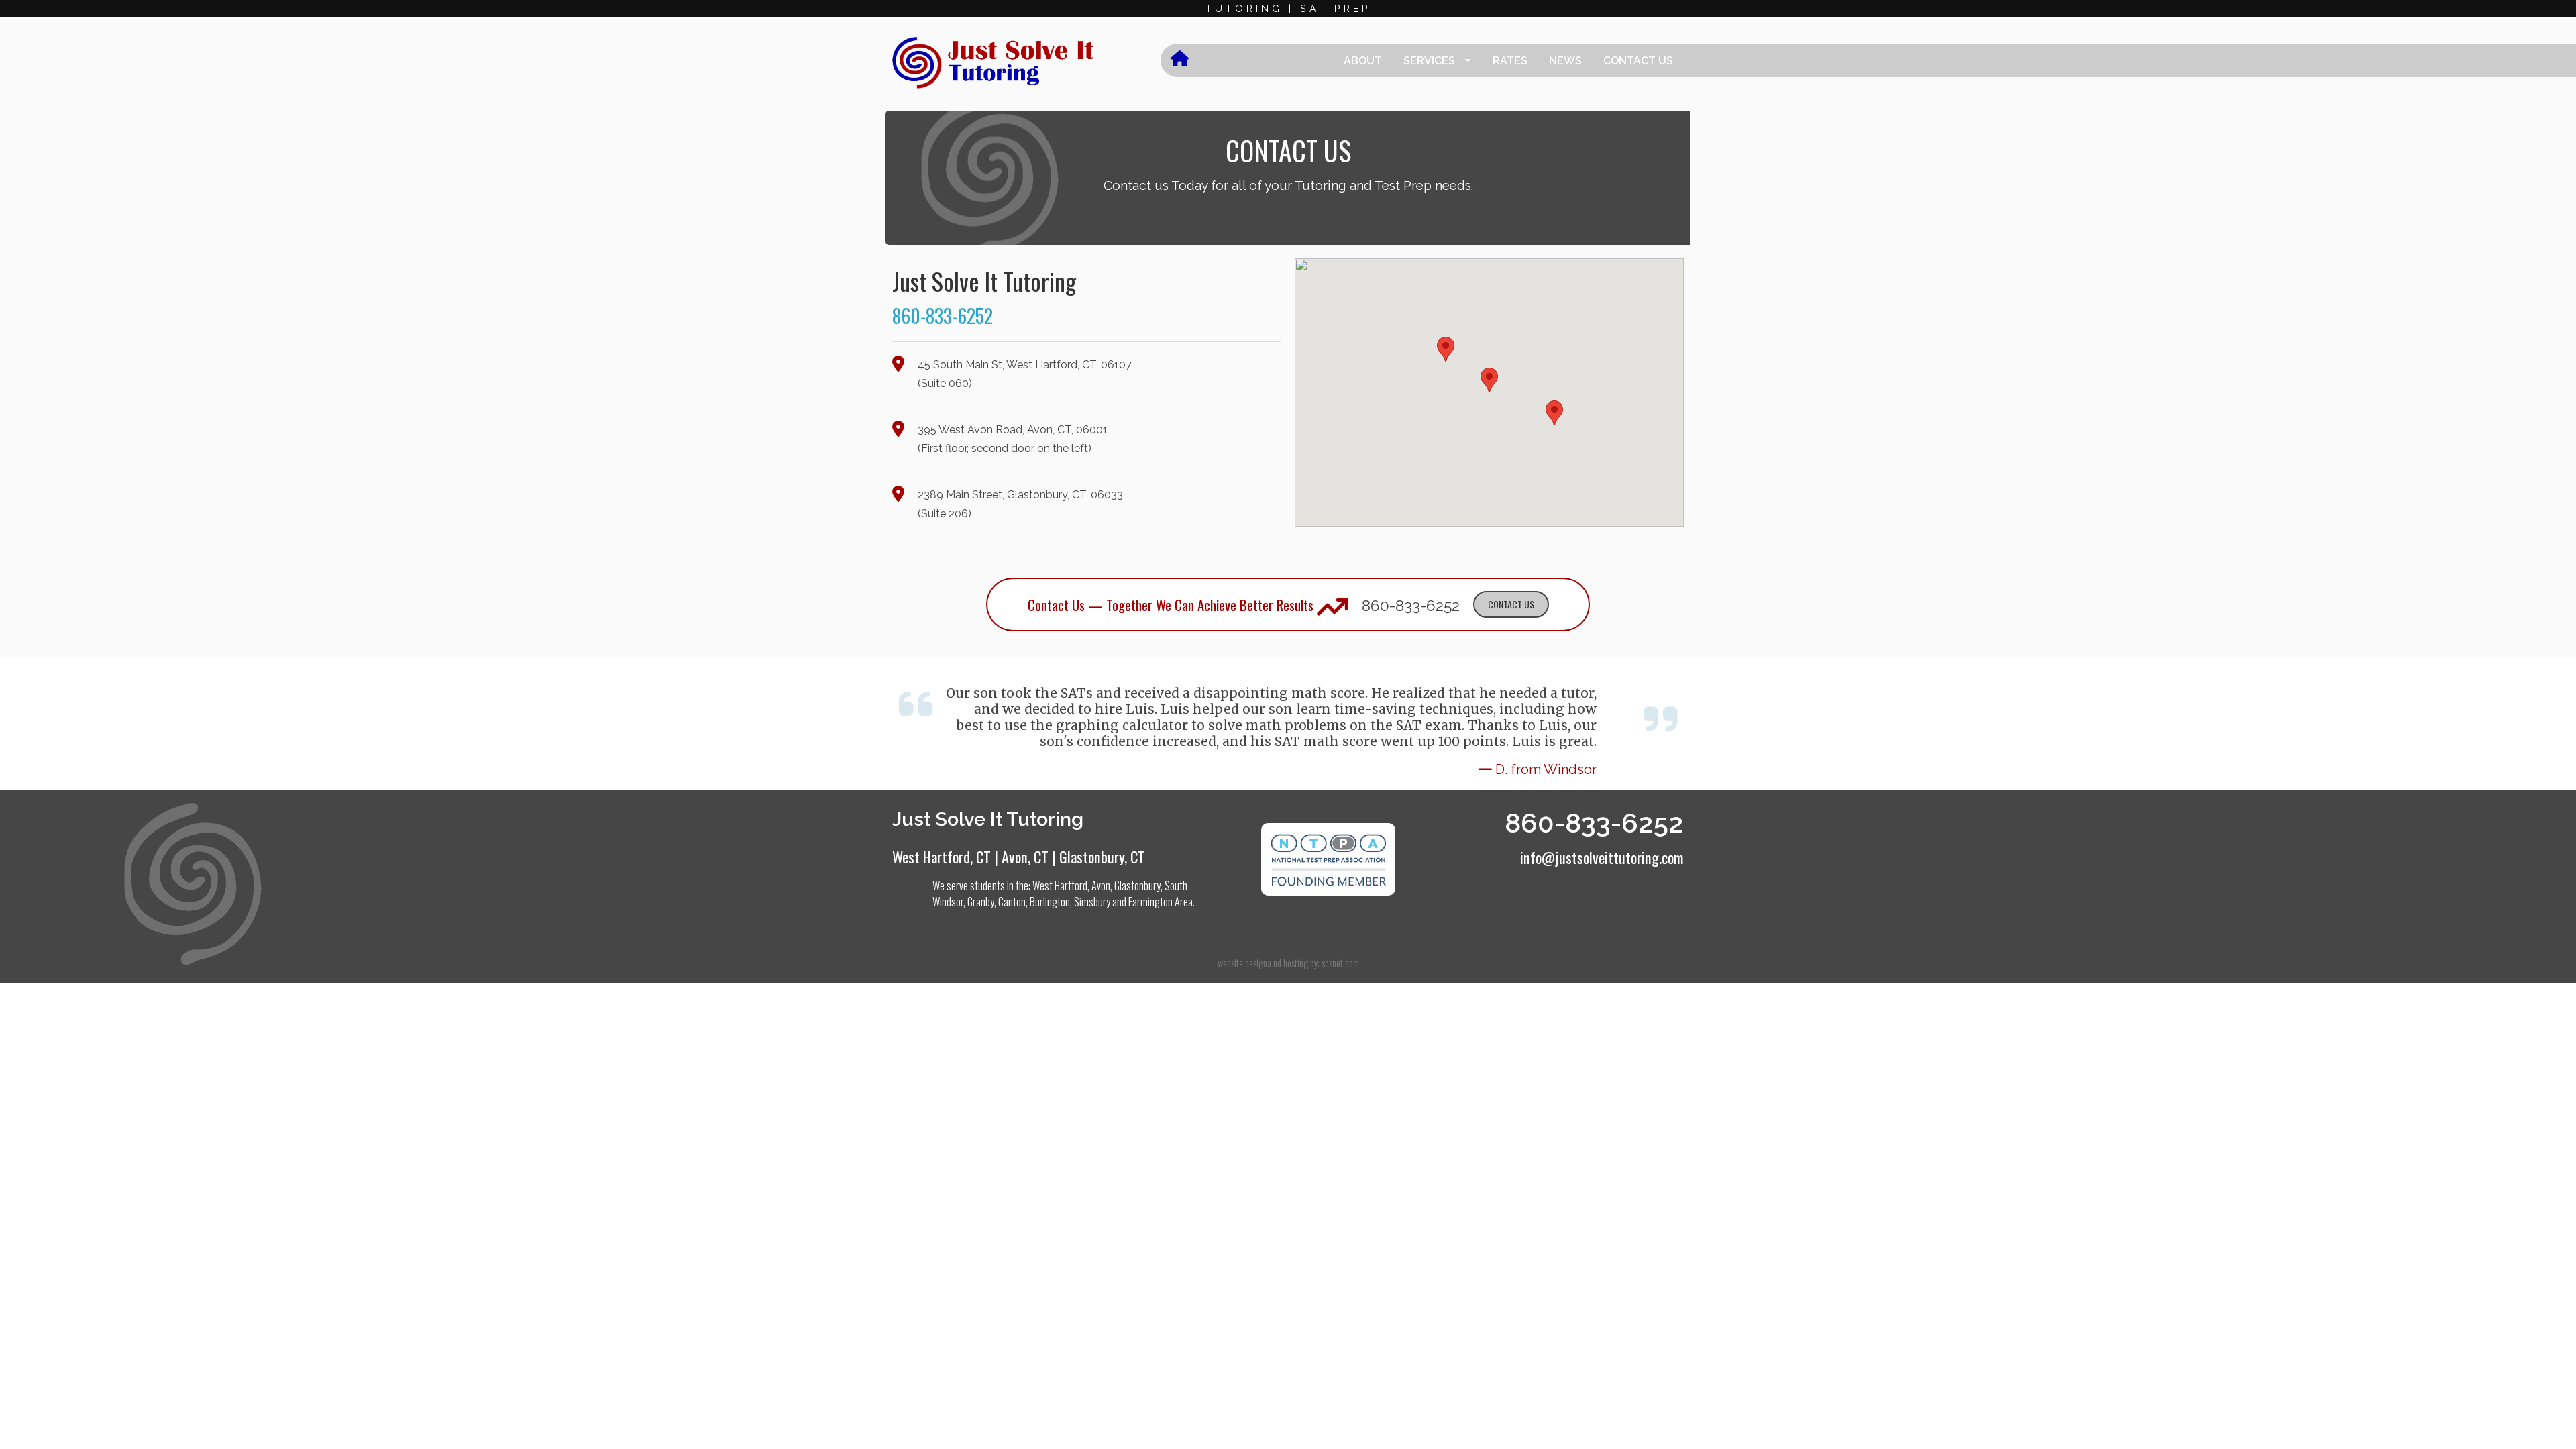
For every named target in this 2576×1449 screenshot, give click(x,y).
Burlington (1050, 902)
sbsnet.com (1340, 963)
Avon (1101, 885)
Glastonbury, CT (1102, 856)
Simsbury (1092, 902)
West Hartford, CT (942, 856)
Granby (981, 902)
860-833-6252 (943, 316)
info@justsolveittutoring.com (1602, 857)
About (1363, 61)
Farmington (1150, 902)
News (1565, 61)
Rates (1510, 61)
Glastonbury (1137, 885)
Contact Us (1638, 61)
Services (1429, 61)
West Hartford (1060, 885)
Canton (1012, 902)
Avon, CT (1025, 856)
